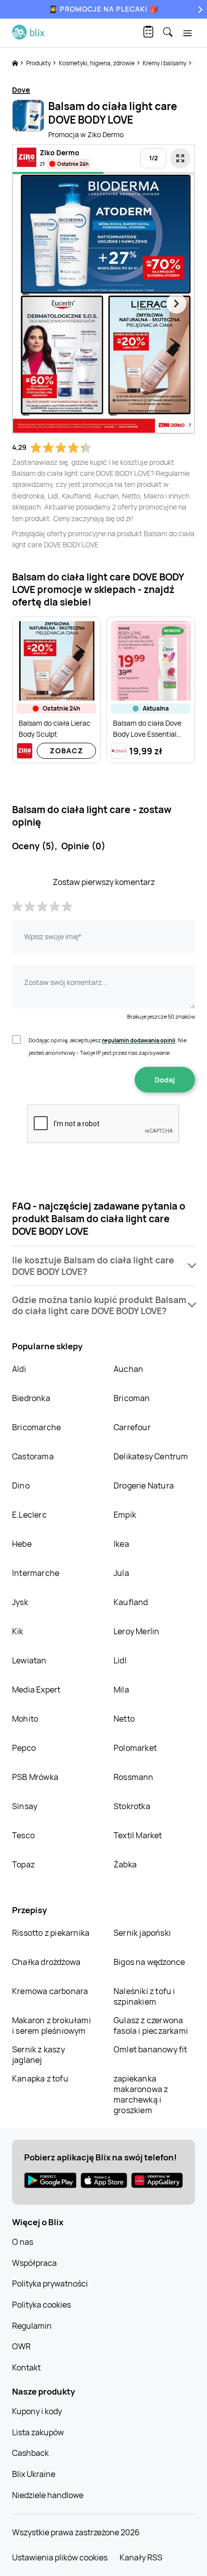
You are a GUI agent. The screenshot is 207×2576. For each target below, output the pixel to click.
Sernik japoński (142, 1933)
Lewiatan (29, 1660)
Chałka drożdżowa (46, 1962)
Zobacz (67, 751)
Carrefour (132, 1427)
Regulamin (32, 2326)
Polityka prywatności (50, 2284)
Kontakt (26, 2367)
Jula (121, 1573)
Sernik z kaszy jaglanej (38, 2055)
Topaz (23, 1864)
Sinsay (25, 1806)
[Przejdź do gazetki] (180, 158)
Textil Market (138, 1835)
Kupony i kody (37, 2411)
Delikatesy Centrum (151, 1456)
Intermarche (36, 1573)
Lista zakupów (38, 2432)
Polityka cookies (41, 2305)
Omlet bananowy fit (150, 2049)
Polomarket (135, 1748)
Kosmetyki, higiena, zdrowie (97, 63)
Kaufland (131, 1602)
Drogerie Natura (144, 1485)
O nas (23, 2242)
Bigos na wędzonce (149, 1962)
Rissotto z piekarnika (51, 1933)
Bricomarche (36, 1427)
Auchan (128, 1369)
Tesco (23, 1835)
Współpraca (34, 2263)
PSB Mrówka (35, 1777)
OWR (21, 2346)
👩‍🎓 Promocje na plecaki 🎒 (104, 9)
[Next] (199, 9)
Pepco (24, 1748)
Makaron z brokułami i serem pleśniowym (51, 2025)
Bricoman (132, 1398)
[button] (103, 1266)
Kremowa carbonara (50, 1991)
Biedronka (31, 1398)
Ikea (121, 1544)
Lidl (120, 1660)
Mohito (25, 1719)
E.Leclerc (29, 1515)
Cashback (30, 2453)
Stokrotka (132, 1806)
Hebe (22, 1544)
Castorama (33, 1456)
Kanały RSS (141, 2557)
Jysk (20, 1602)
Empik (125, 1515)
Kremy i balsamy (165, 63)
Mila (121, 1690)
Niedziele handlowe (48, 2495)
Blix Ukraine (34, 2474)
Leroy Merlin (136, 1631)
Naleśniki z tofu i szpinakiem (144, 1996)
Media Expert (36, 1690)
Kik (18, 1631)
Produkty (39, 63)
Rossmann (134, 1777)
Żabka (125, 1864)
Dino (21, 1485)
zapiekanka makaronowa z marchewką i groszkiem (141, 2094)
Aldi (19, 1369)
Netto (124, 1719)
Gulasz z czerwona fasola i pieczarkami (151, 2025)
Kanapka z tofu (40, 2078)
